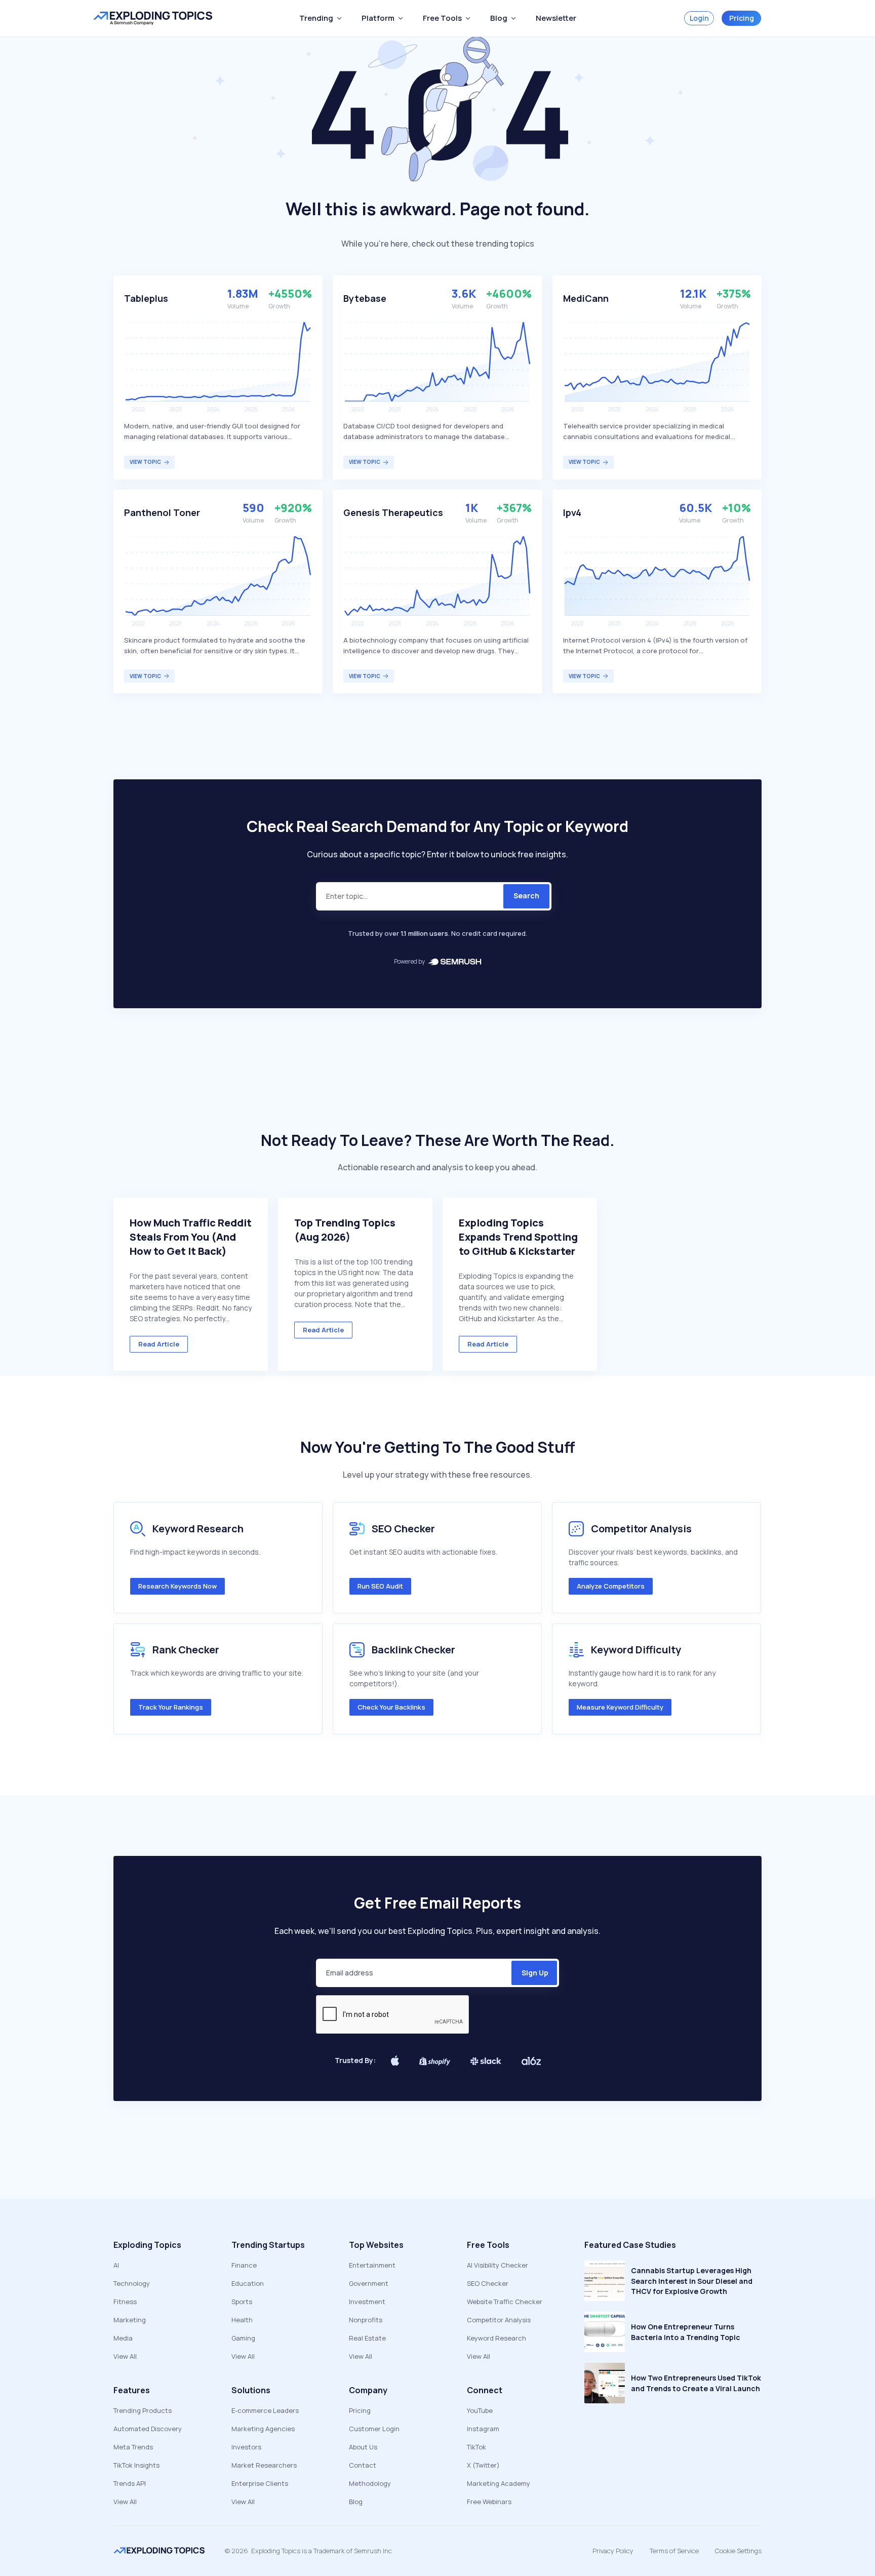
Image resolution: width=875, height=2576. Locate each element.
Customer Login (374, 2429)
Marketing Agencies (263, 2429)
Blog (356, 2502)
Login (699, 18)
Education (248, 2283)
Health (242, 2320)
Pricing (742, 18)
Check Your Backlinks (391, 1707)
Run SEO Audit (380, 1586)
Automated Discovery (148, 2429)
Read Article (159, 1344)
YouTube (480, 2410)
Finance (244, 2265)
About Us (363, 2447)
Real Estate (367, 2338)
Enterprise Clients (260, 2483)
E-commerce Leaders (265, 2410)
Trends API (130, 2483)
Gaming (243, 2338)
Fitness (125, 2302)
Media (123, 2338)
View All (125, 2356)
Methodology (370, 2483)
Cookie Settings (738, 2551)
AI (116, 2265)
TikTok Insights (136, 2465)
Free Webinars (489, 2502)
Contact (363, 2465)
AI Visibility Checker (498, 2265)
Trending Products (143, 2410)
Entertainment (372, 2265)
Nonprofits (366, 2320)
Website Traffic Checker (505, 2302)
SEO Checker (488, 2283)
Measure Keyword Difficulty (620, 1707)
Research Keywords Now (177, 1586)
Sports (242, 2302)
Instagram (483, 2429)
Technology (132, 2283)
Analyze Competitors (611, 1586)
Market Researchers (264, 2465)
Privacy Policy (613, 2551)
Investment (367, 2302)
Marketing (130, 2320)
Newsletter (556, 18)
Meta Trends (133, 2447)
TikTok (476, 2447)
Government (369, 2283)
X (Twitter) (483, 2465)
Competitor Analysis (499, 2320)
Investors (246, 2447)
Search (526, 896)
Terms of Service (674, 2551)
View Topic (145, 462)
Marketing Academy (499, 2483)
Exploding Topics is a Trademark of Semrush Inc (322, 2551)
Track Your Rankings (171, 1707)
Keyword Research (496, 2338)
